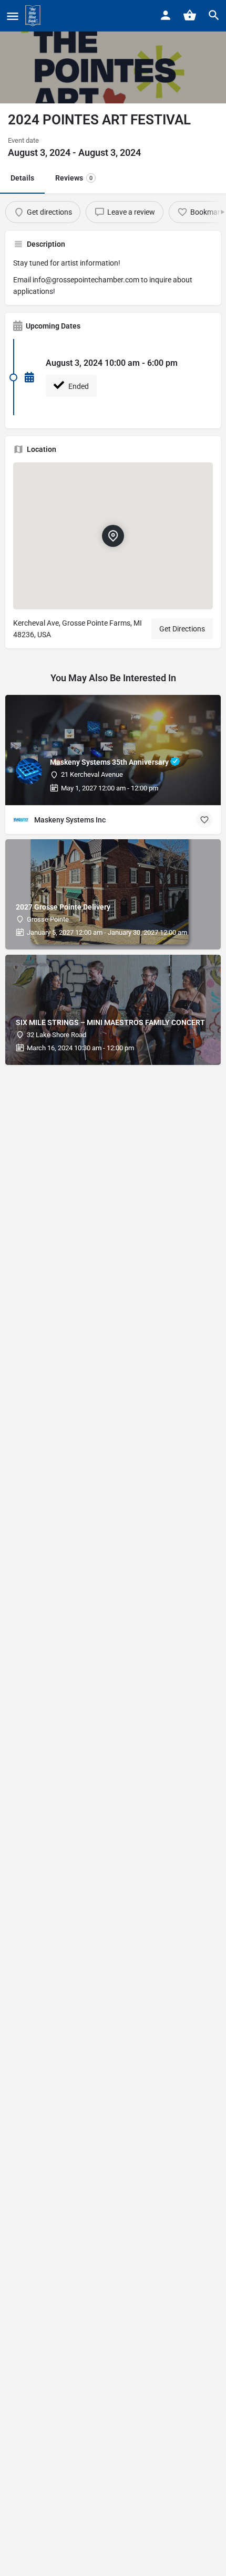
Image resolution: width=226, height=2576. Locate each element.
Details (22, 178)
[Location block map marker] (113, 536)
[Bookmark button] (204, 820)
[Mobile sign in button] (166, 15)
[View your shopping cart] (190, 15)
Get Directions (182, 629)
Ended (78, 386)
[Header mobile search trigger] (214, 15)
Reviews (74, 178)
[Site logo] (34, 16)
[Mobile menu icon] (13, 16)
